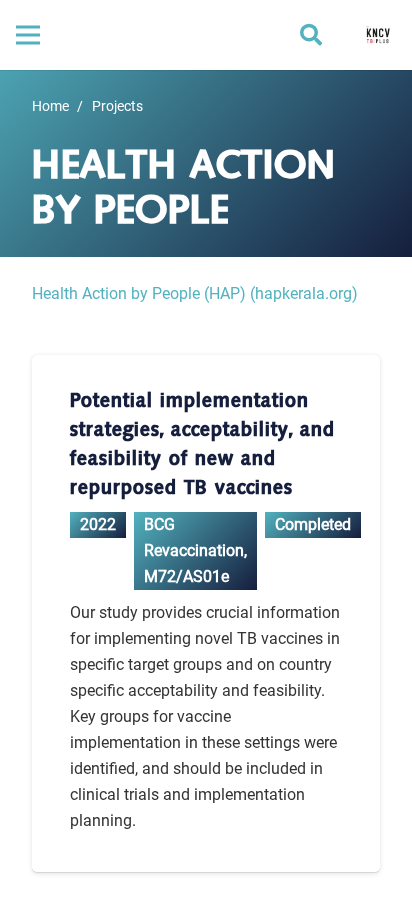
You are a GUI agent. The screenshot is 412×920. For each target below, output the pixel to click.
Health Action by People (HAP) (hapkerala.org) (195, 293)
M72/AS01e (186, 576)
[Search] (311, 35)
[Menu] (28, 35)
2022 (98, 524)
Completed (313, 524)
